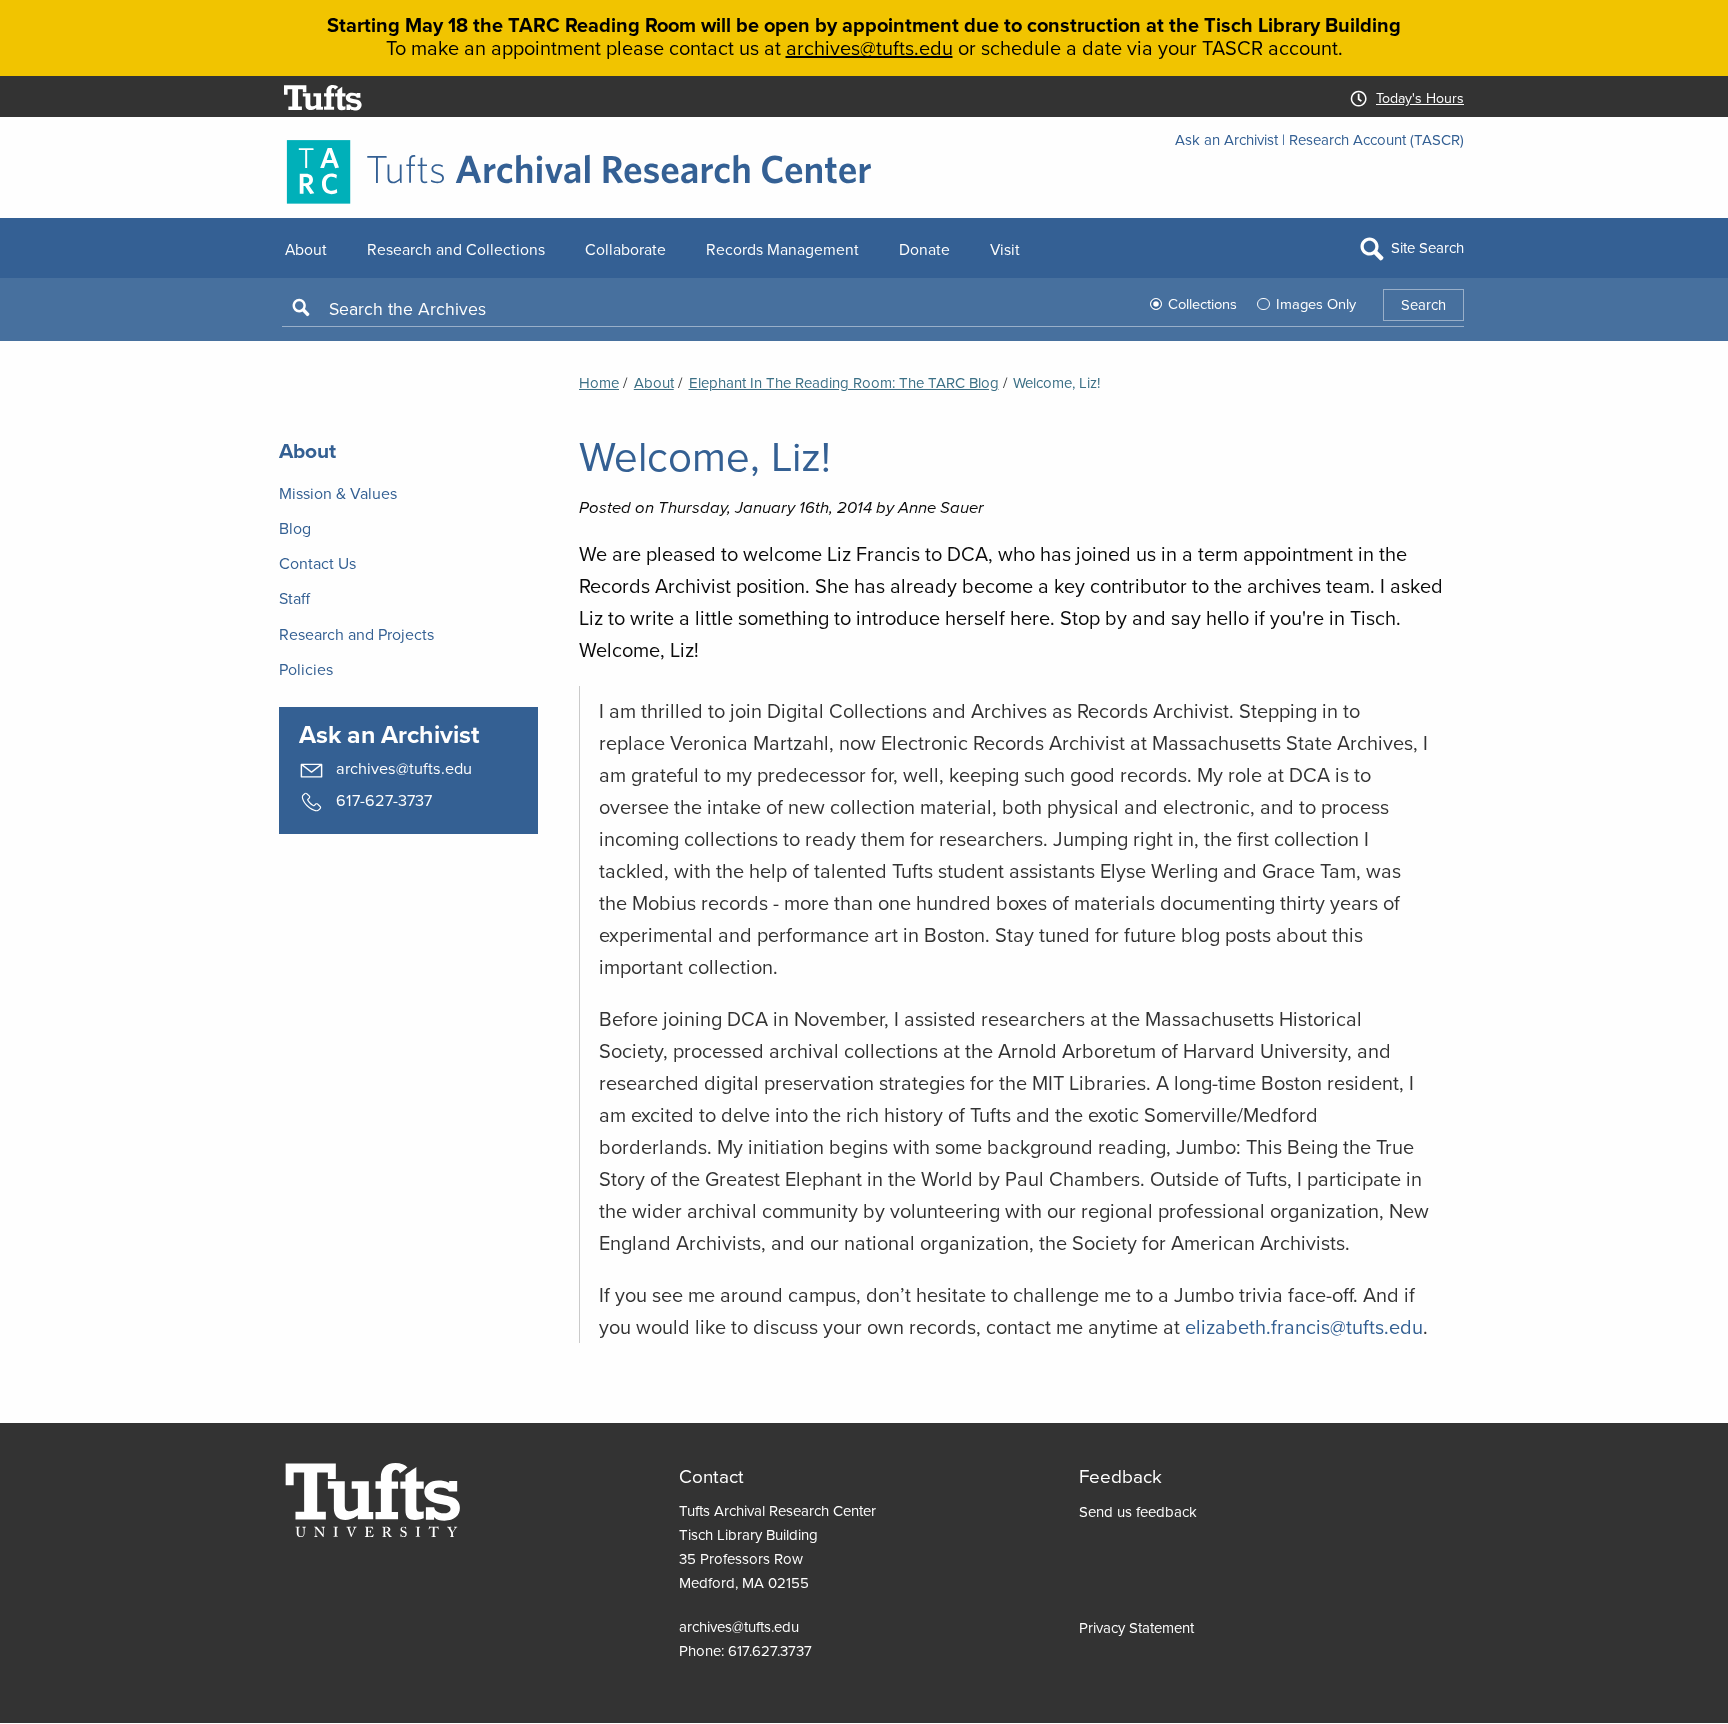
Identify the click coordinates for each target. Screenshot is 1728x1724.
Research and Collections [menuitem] (456, 249)
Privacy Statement (1136, 1627)
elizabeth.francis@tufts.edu (1304, 1326)
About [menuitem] (306, 249)
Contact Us (317, 563)
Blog (295, 528)
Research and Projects (356, 634)
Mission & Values (338, 493)
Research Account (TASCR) (1376, 139)
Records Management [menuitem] (782, 249)
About (654, 382)
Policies (306, 669)
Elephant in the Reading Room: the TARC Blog (844, 382)
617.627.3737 (770, 1650)
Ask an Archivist (1226, 139)
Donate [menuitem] (924, 249)
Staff (294, 598)
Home (599, 382)
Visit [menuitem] (1005, 249)
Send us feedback (1138, 1511)
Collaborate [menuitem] (625, 249)
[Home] (864, 171)
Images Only (1316, 303)
